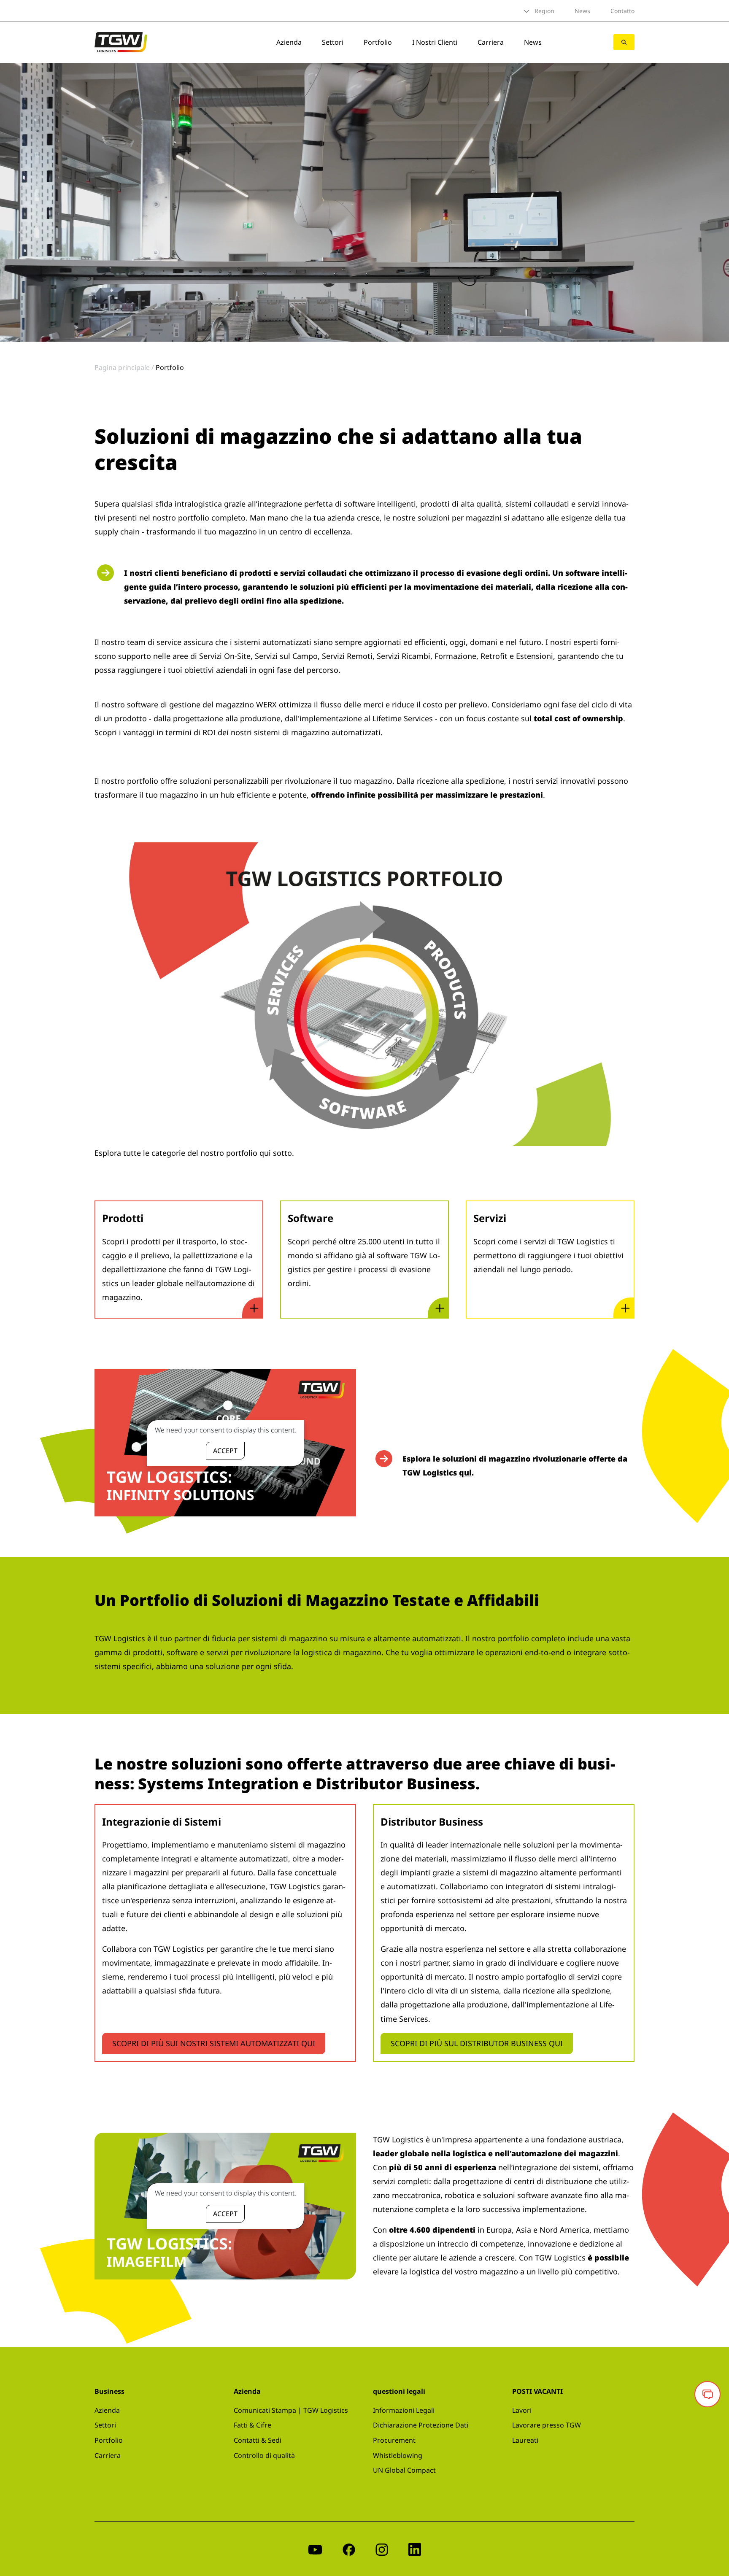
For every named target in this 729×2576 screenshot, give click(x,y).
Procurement (394, 2440)
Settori (333, 42)
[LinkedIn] (415, 2549)
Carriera (491, 42)
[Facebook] (349, 2549)
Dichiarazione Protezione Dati (421, 2425)
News (582, 11)
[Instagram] (382, 2549)
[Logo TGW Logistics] (121, 41)
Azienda (289, 42)
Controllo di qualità (264, 2455)
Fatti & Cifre (252, 2425)
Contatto (622, 11)
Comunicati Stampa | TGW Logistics (291, 2410)
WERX (266, 704)
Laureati (525, 2440)
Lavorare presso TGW (547, 2425)
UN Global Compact (404, 2470)
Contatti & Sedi (258, 2440)
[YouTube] (315, 2549)
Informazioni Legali (404, 2410)
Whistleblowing (398, 2455)
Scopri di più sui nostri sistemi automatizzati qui (214, 2043)
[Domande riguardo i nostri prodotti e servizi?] (707, 2394)
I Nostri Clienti (435, 42)
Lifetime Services (403, 718)
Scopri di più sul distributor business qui (477, 2043)
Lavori (522, 2410)
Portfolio (378, 42)
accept (225, 1451)
